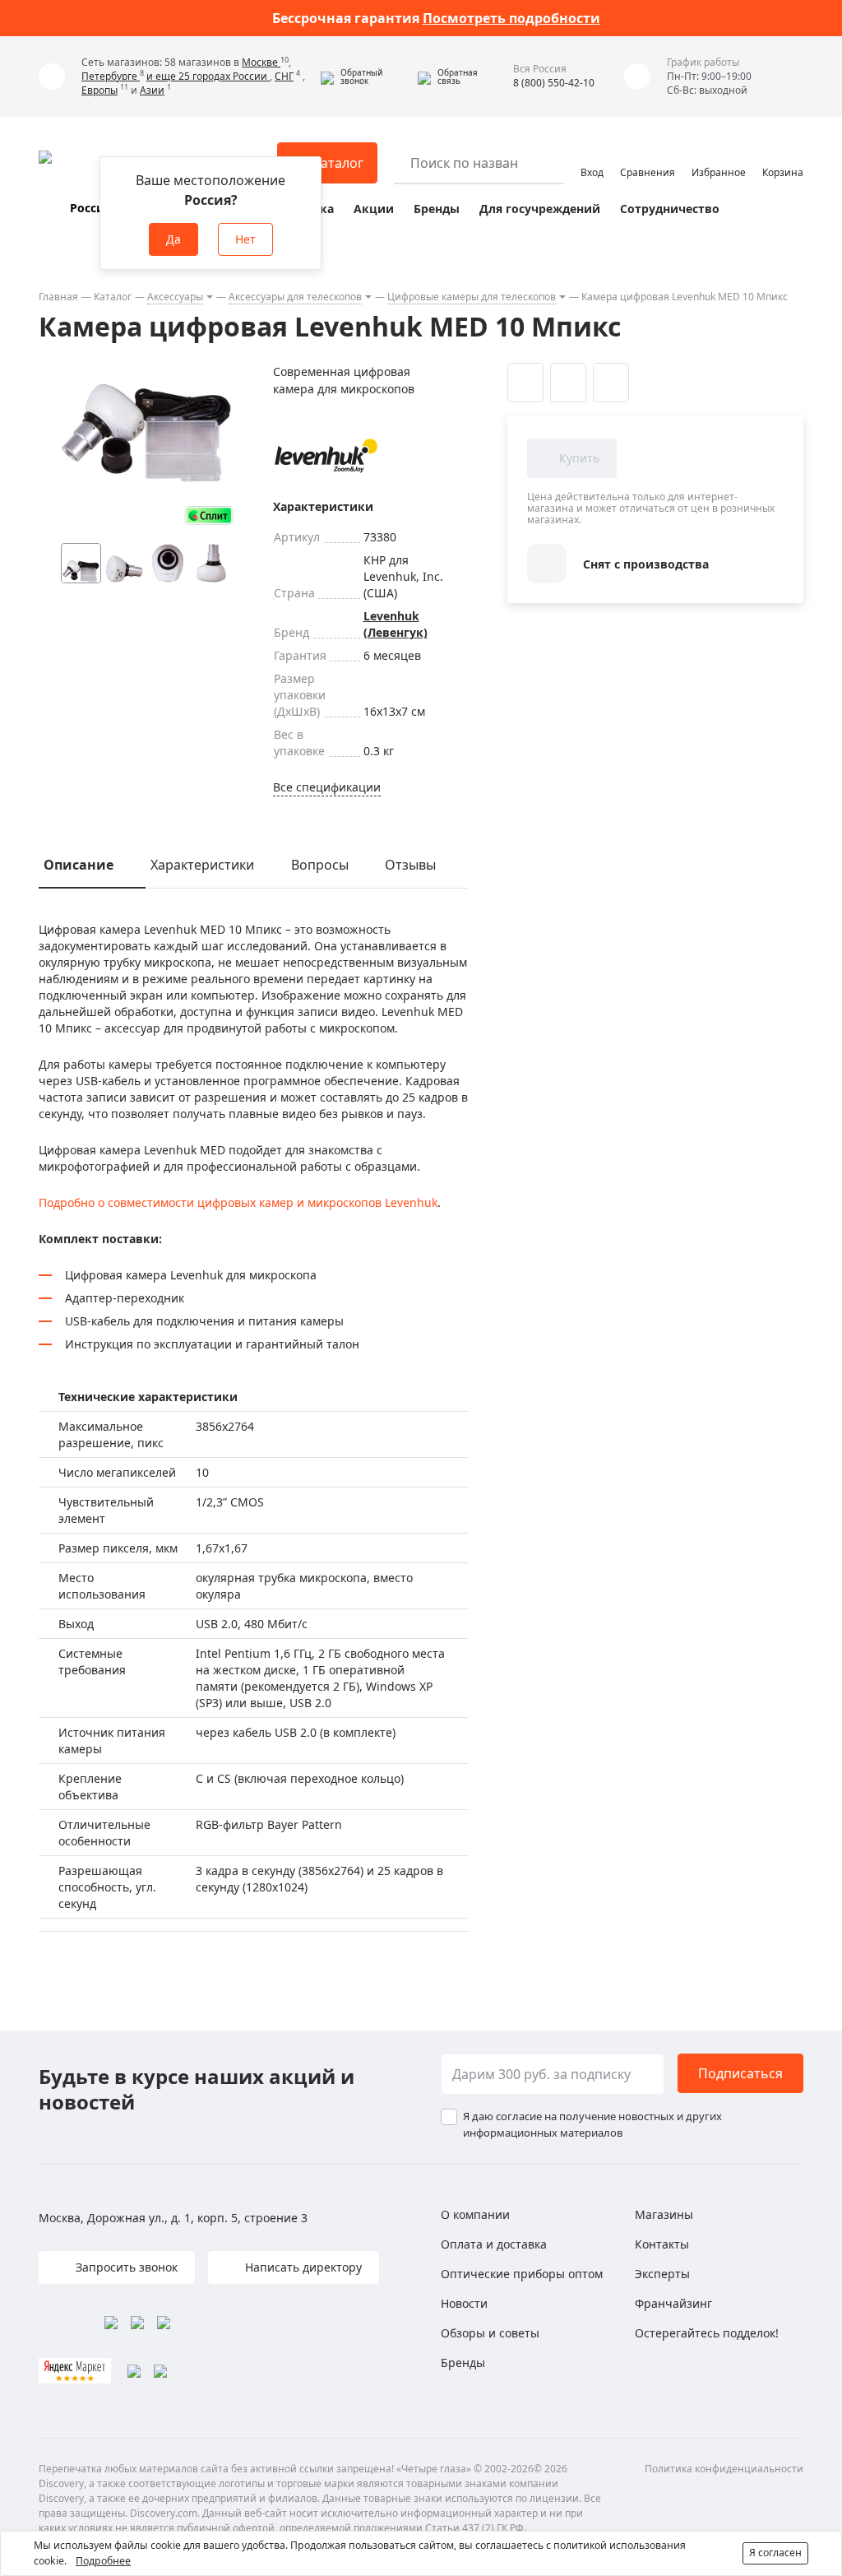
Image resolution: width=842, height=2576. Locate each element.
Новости (464, 2303)
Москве (261, 62)
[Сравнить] (568, 383)
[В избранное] (525, 383)
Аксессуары (175, 297)
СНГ (284, 76)
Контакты (662, 2244)
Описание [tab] (79, 865)
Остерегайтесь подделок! (707, 2333)
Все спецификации (327, 787)
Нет (245, 239)
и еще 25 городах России (208, 76)
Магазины (664, 2214)
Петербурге (111, 76)
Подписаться (740, 2073)
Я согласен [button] (775, 2553)
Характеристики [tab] (202, 865)
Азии (152, 90)
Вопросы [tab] (320, 865)
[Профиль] (592, 155)
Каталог (113, 297)
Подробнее (103, 2561)
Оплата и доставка (494, 2244)
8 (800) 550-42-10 (554, 83)
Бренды (437, 209)
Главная (58, 297)
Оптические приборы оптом (522, 2274)
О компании (475, 2214)
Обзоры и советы (490, 2333)
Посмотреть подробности (511, 18)
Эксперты (662, 2274)
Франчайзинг (673, 2303)
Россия (90, 208)
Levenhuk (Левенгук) (396, 624)
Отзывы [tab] (410, 865)
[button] (365, 77)
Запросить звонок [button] (125, 2267)
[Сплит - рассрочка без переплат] (209, 515)
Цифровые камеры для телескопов (472, 297)
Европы (99, 90)
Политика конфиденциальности (724, 2469)
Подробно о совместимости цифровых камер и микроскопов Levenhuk (238, 1202)
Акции (374, 209)
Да (173, 239)
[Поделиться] (611, 383)
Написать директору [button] (302, 2267)
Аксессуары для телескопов (295, 297)
